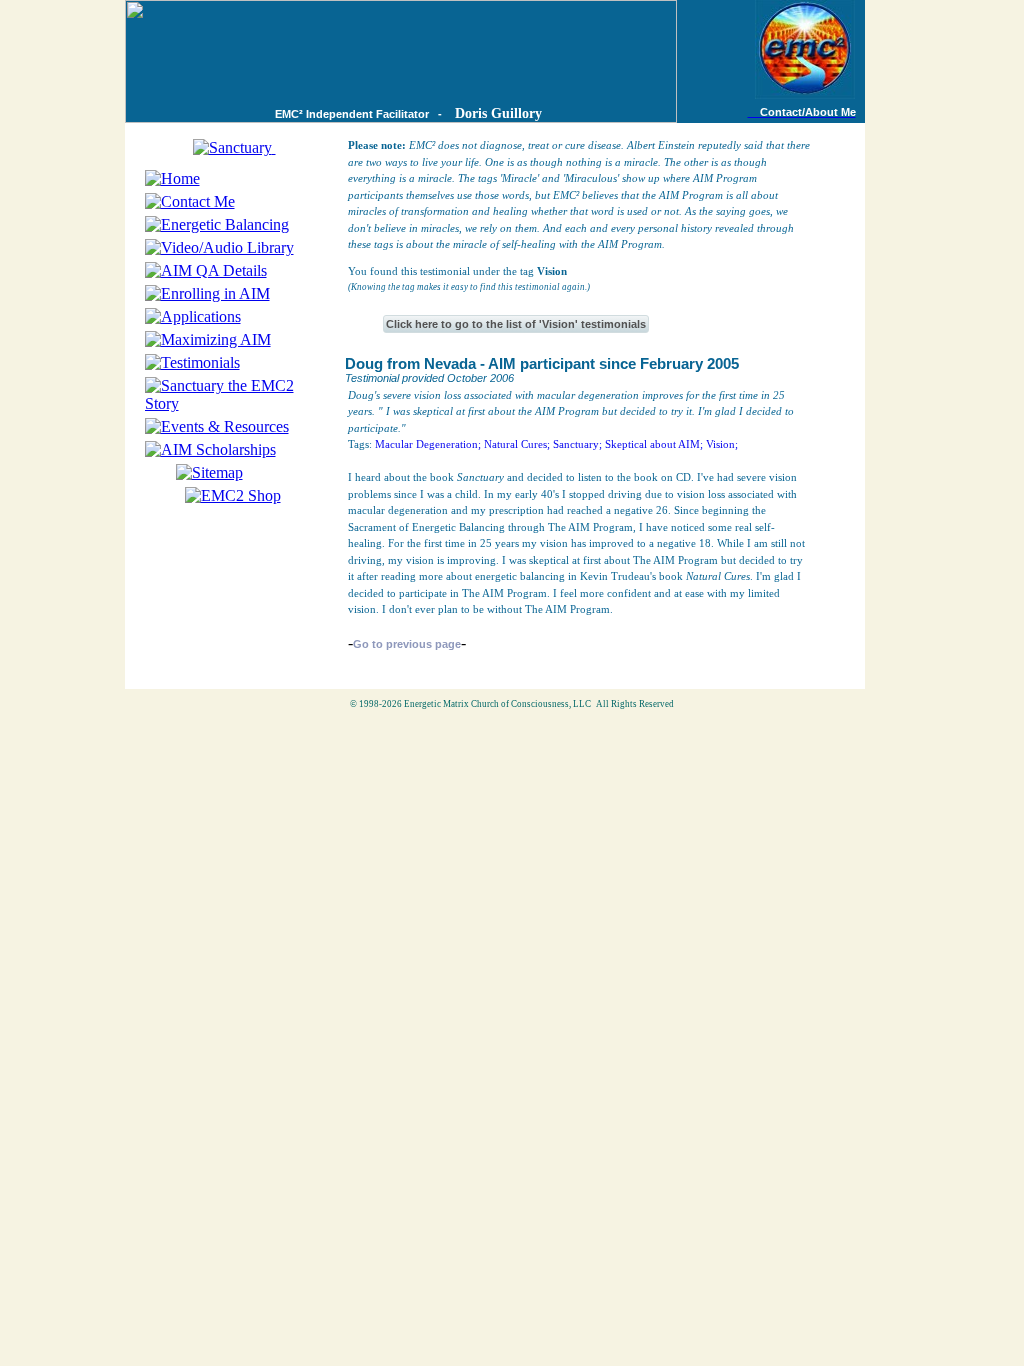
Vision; (722, 444)
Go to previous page (407, 644)
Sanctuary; (577, 444)
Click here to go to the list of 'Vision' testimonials (516, 324)
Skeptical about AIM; (654, 444)
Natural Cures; (517, 444)
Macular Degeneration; (428, 444)
